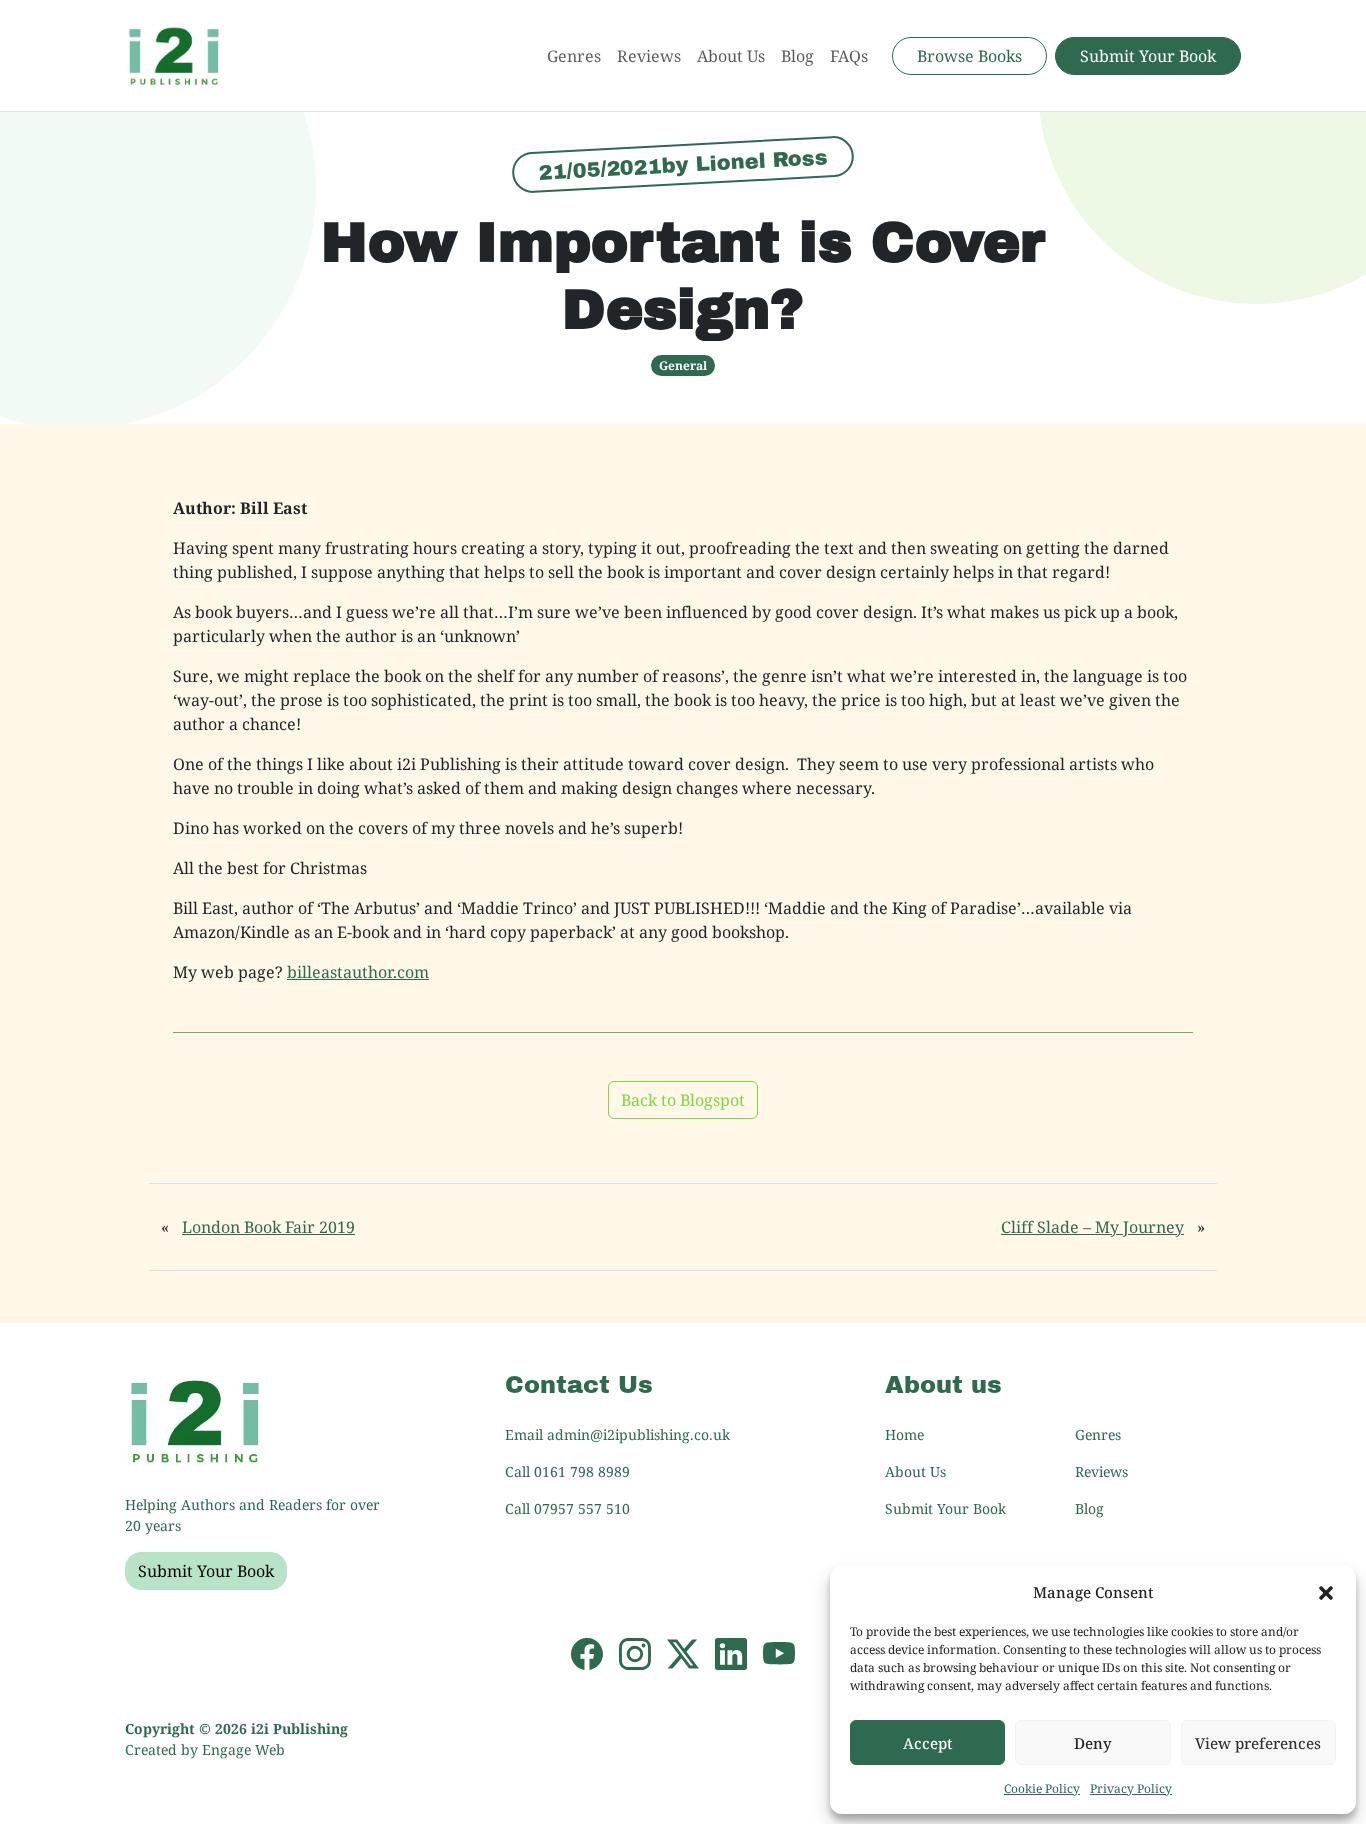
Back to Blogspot (683, 1100)
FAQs (849, 56)
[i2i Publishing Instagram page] (635, 1652)
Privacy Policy (1131, 1788)
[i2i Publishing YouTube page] (779, 1652)
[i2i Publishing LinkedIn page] (731, 1652)
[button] (1326, 1592)
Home (904, 1434)
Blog (797, 56)
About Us (731, 56)
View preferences (1258, 1743)
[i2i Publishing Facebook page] (587, 1652)
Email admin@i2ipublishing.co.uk (617, 1434)
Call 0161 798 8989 (567, 1471)
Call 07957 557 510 (567, 1508)
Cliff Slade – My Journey (1092, 1227)
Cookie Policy (1042, 1788)
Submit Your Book (1148, 56)
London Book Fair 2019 (268, 1227)
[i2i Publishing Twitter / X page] (683, 1652)
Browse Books (969, 56)
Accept (928, 1743)
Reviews (649, 56)
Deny (1093, 1743)
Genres (574, 56)
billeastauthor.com (358, 972)
